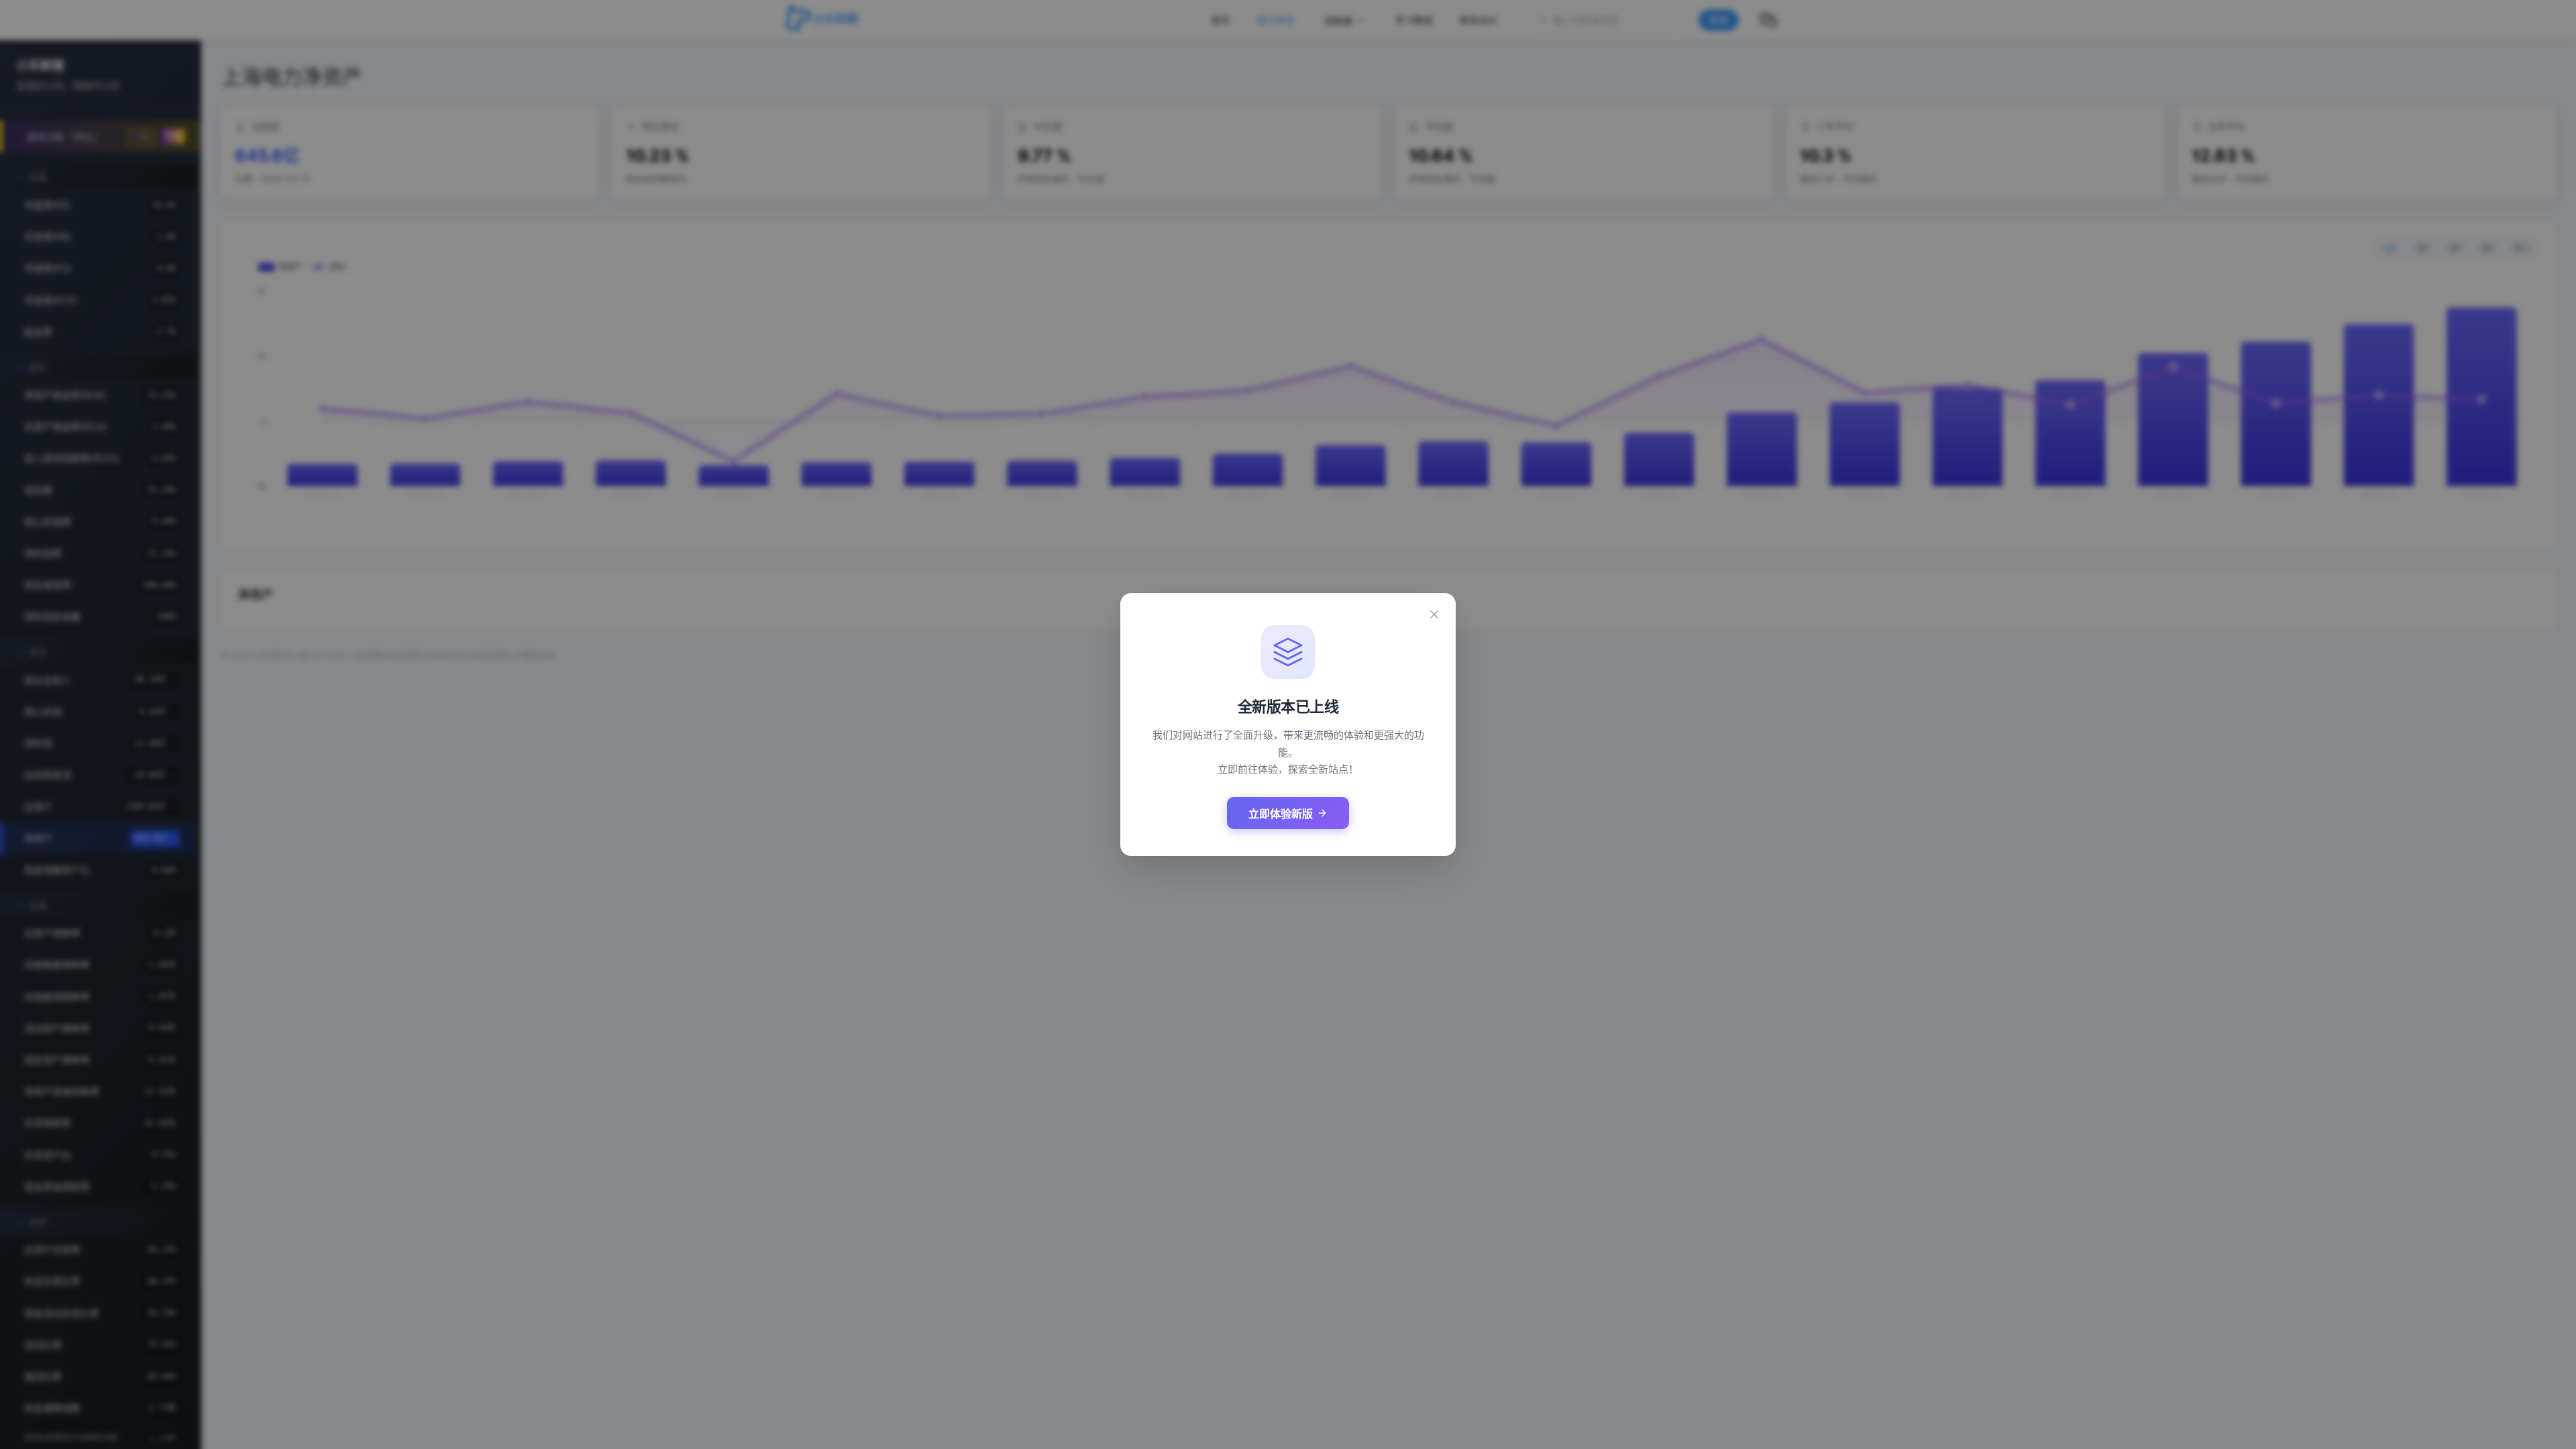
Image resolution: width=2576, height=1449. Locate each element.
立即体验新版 (1281, 814)
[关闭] (1434, 614)
